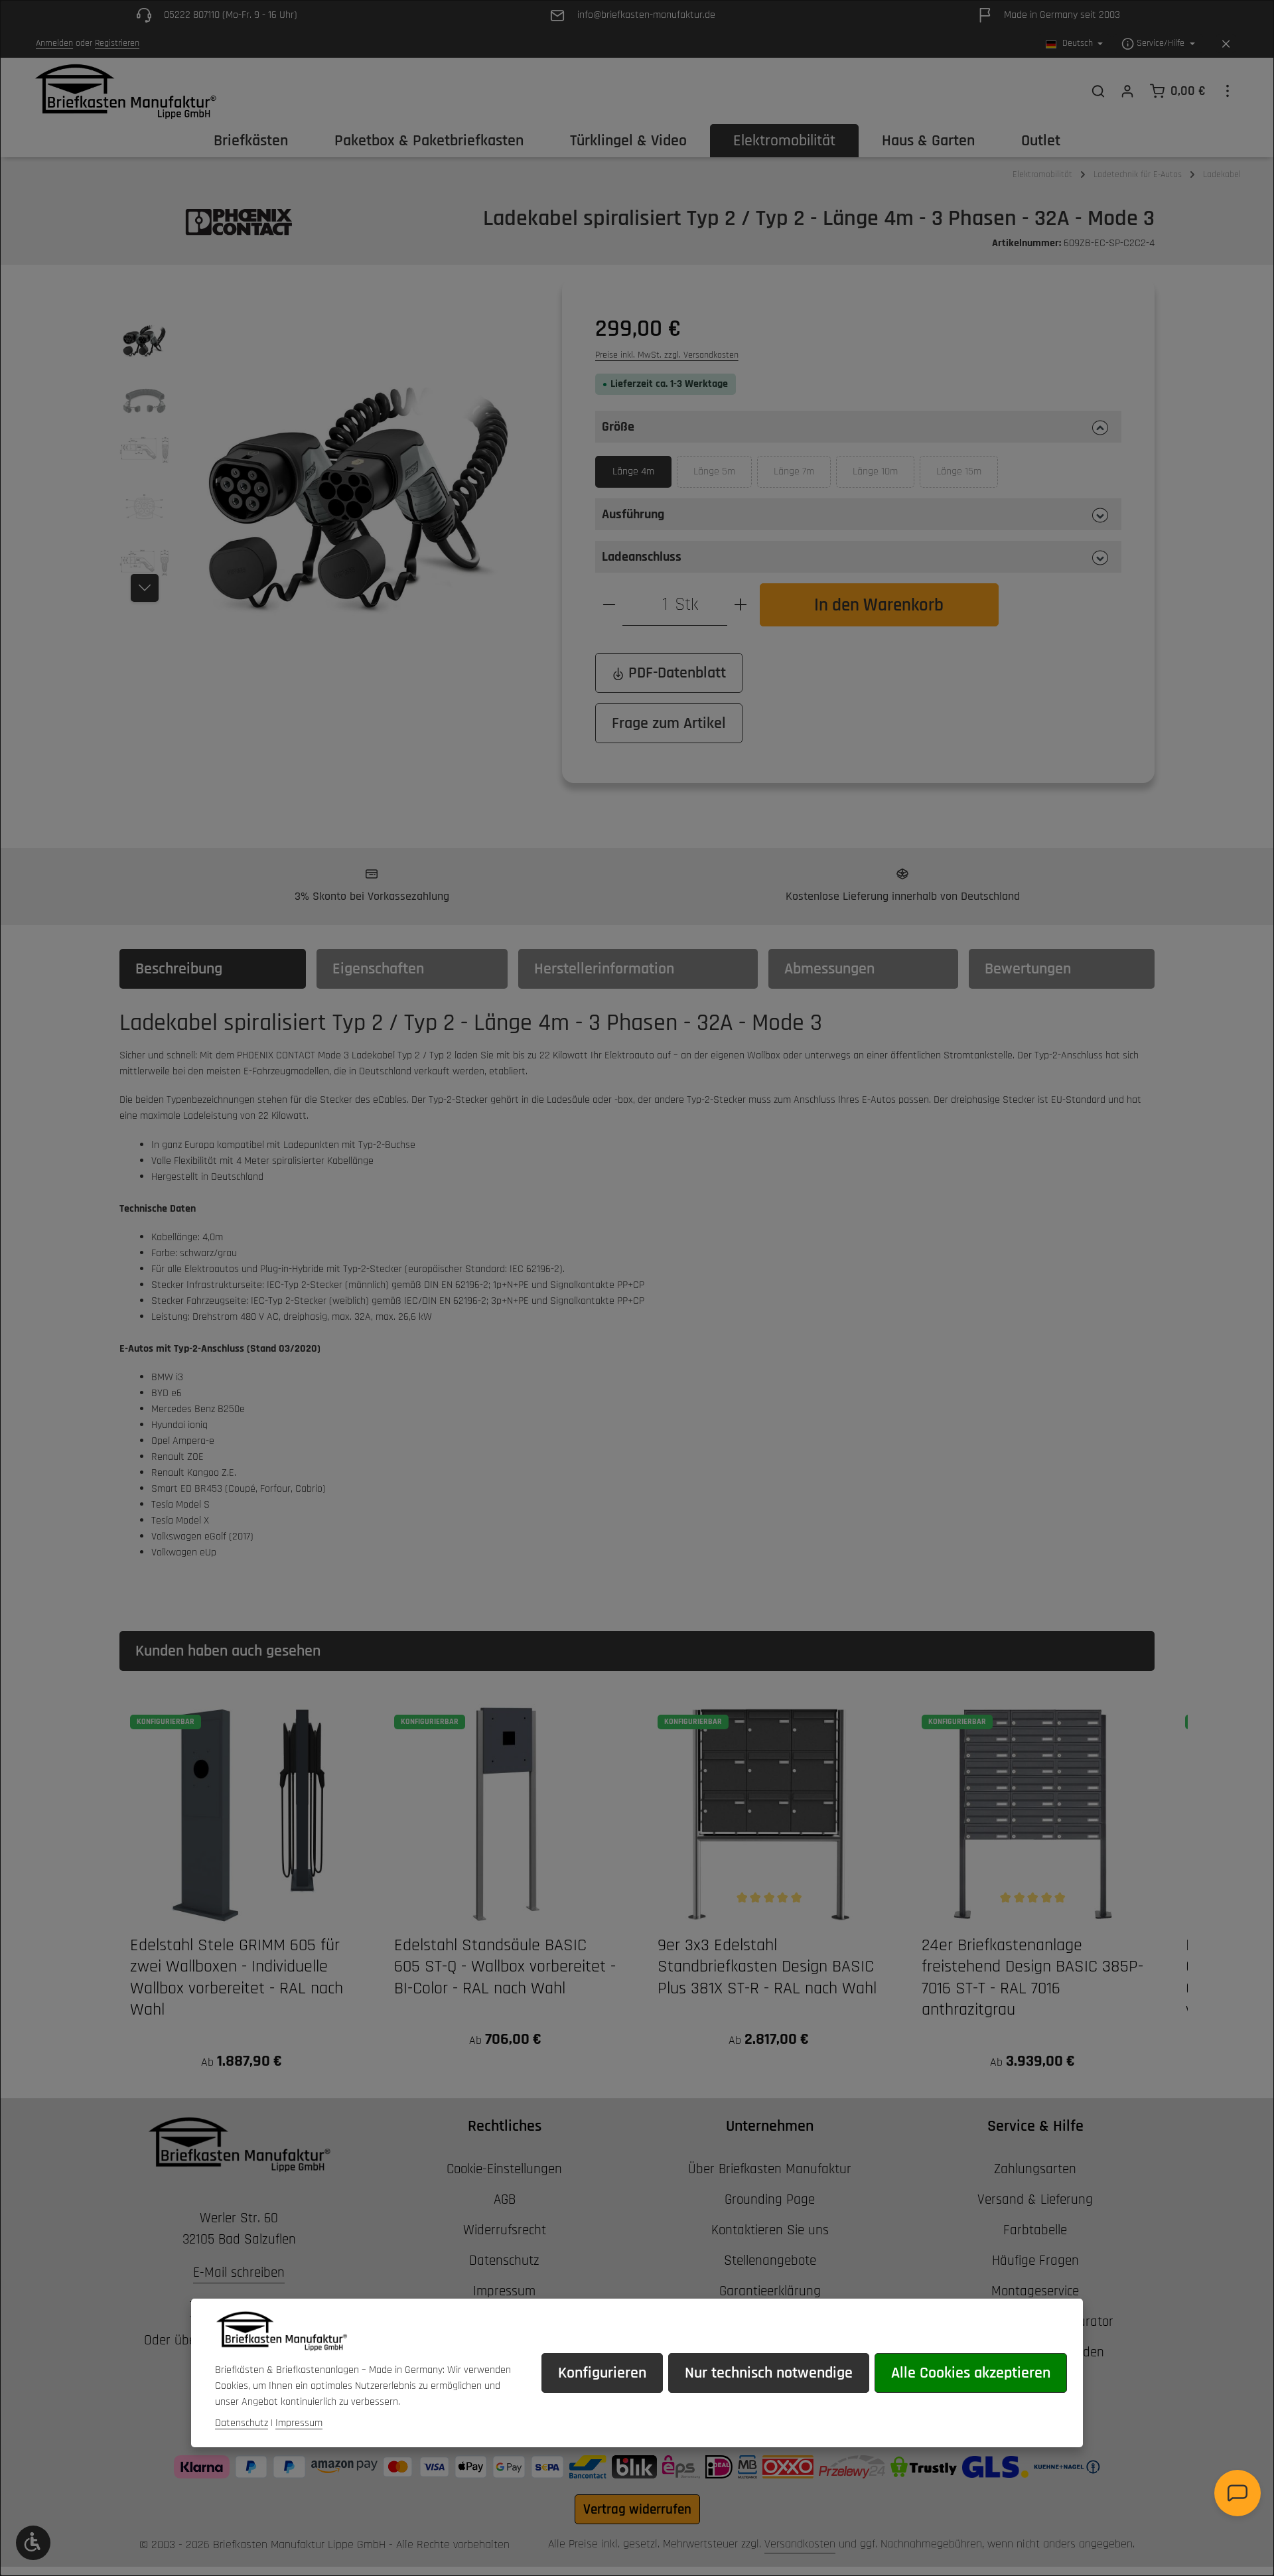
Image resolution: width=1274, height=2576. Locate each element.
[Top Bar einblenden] (1228, 91)
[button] (858, 427)
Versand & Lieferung (1035, 2199)
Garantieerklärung (770, 2291)
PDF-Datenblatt (675, 673)
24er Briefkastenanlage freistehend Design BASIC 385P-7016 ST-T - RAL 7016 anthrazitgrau (1032, 1978)
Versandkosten (800, 2544)
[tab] (213, 969)
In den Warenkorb (879, 605)
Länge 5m (723, 476)
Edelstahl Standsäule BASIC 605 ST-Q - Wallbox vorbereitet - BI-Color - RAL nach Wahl (505, 1967)
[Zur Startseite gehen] (125, 91)
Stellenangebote (770, 2260)
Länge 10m (884, 476)
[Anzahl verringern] (609, 605)
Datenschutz (504, 2260)
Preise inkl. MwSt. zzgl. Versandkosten (667, 355)
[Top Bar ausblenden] (1226, 44)
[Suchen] (1098, 91)
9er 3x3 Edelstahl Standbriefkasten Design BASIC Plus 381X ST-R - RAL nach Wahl (767, 1967)
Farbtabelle (1035, 2230)
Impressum (504, 2291)
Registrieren (117, 44)
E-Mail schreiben (239, 2272)
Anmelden (54, 44)
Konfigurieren (602, 2373)
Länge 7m (802, 476)
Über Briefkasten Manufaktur (770, 2169)
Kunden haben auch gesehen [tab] (228, 1651)
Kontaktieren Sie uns (770, 2230)
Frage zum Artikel (669, 723)
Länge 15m (967, 476)
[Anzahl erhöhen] (741, 605)
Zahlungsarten (1035, 2169)
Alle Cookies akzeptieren (971, 2373)
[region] (327, 475)
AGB (505, 2199)
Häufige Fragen (1035, 2260)
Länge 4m (633, 471)
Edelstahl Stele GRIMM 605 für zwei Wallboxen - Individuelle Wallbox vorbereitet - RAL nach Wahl (237, 1978)
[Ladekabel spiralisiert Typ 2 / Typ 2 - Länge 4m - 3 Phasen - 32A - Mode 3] (358, 475)
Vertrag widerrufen (637, 2509)
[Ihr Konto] (1127, 91)
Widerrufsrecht (505, 2230)
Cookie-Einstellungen (504, 2169)
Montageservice (1035, 2291)
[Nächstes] (145, 588)
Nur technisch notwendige (769, 2373)
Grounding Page (770, 2199)
